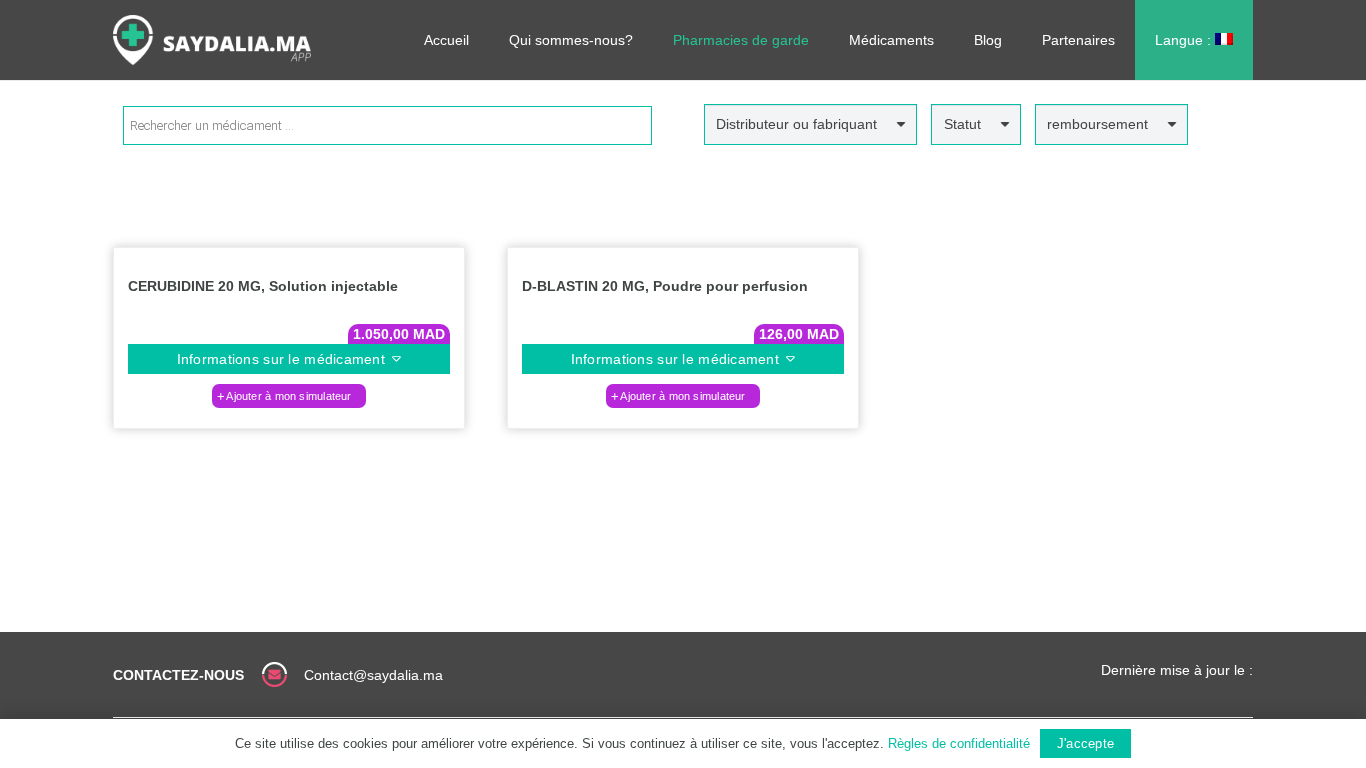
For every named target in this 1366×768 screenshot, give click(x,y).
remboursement (1097, 124)
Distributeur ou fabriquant (796, 124)
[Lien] (212, 40)
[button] (289, 396)
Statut (962, 124)
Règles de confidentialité (959, 743)
